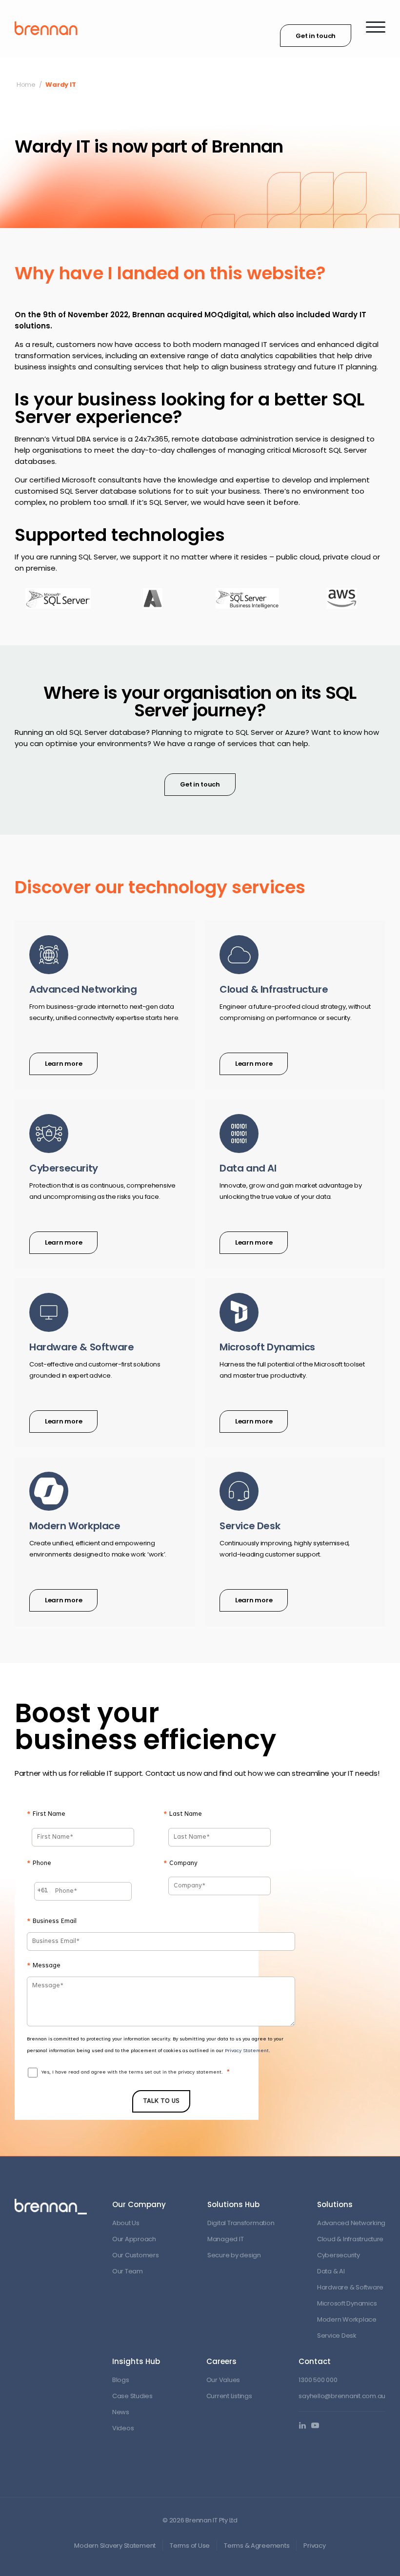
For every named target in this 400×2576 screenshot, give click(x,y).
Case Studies (132, 2396)
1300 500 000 (318, 2380)
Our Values (223, 2380)
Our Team (128, 2271)
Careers (221, 2361)
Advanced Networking (351, 2223)
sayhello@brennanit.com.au (342, 2396)
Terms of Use (190, 2546)
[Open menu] (376, 27)
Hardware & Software (350, 2287)
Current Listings (229, 2396)
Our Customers (136, 2255)
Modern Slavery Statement (115, 2546)
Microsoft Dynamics (347, 2303)
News (121, 2412)
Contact (315, 2361)
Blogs (121, 2380)
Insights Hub (136, 2361)
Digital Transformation (241, 2223)
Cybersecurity (339, 2255)
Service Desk (337, 2336)
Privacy (314, 2546)
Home (26, 85)
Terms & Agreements (257, 2546)
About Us (126, 2223)
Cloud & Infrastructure (350, 2239)
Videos (123, 2428)
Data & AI (331, 2271)
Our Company (139, 2204)
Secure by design (234, 2255)
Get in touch (316, 36)
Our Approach (134, 2239)
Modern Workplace (347, 2319)
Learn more (63, 1064)
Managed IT (225, 2239)
